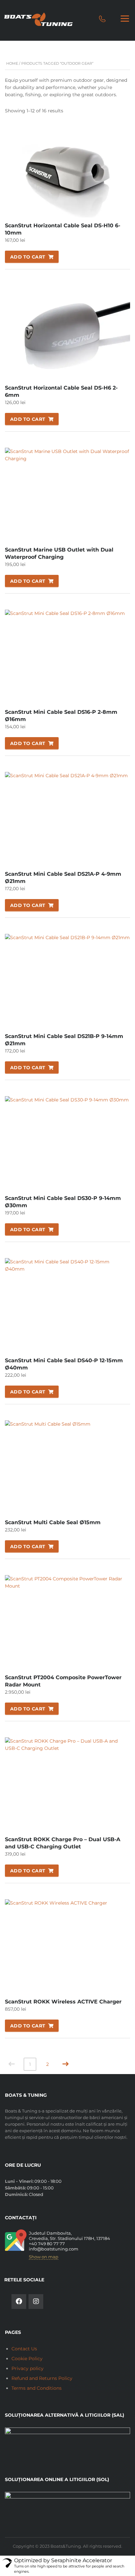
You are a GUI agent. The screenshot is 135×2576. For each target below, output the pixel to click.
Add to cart (28, 257)
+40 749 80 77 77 (47, 2244)
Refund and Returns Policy (42, 2378)
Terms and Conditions (37, 2388)
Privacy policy (28, 2368)
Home (12, 63)
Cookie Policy (27, 2359)
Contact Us (24, 2349)
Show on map (44, 2257)
